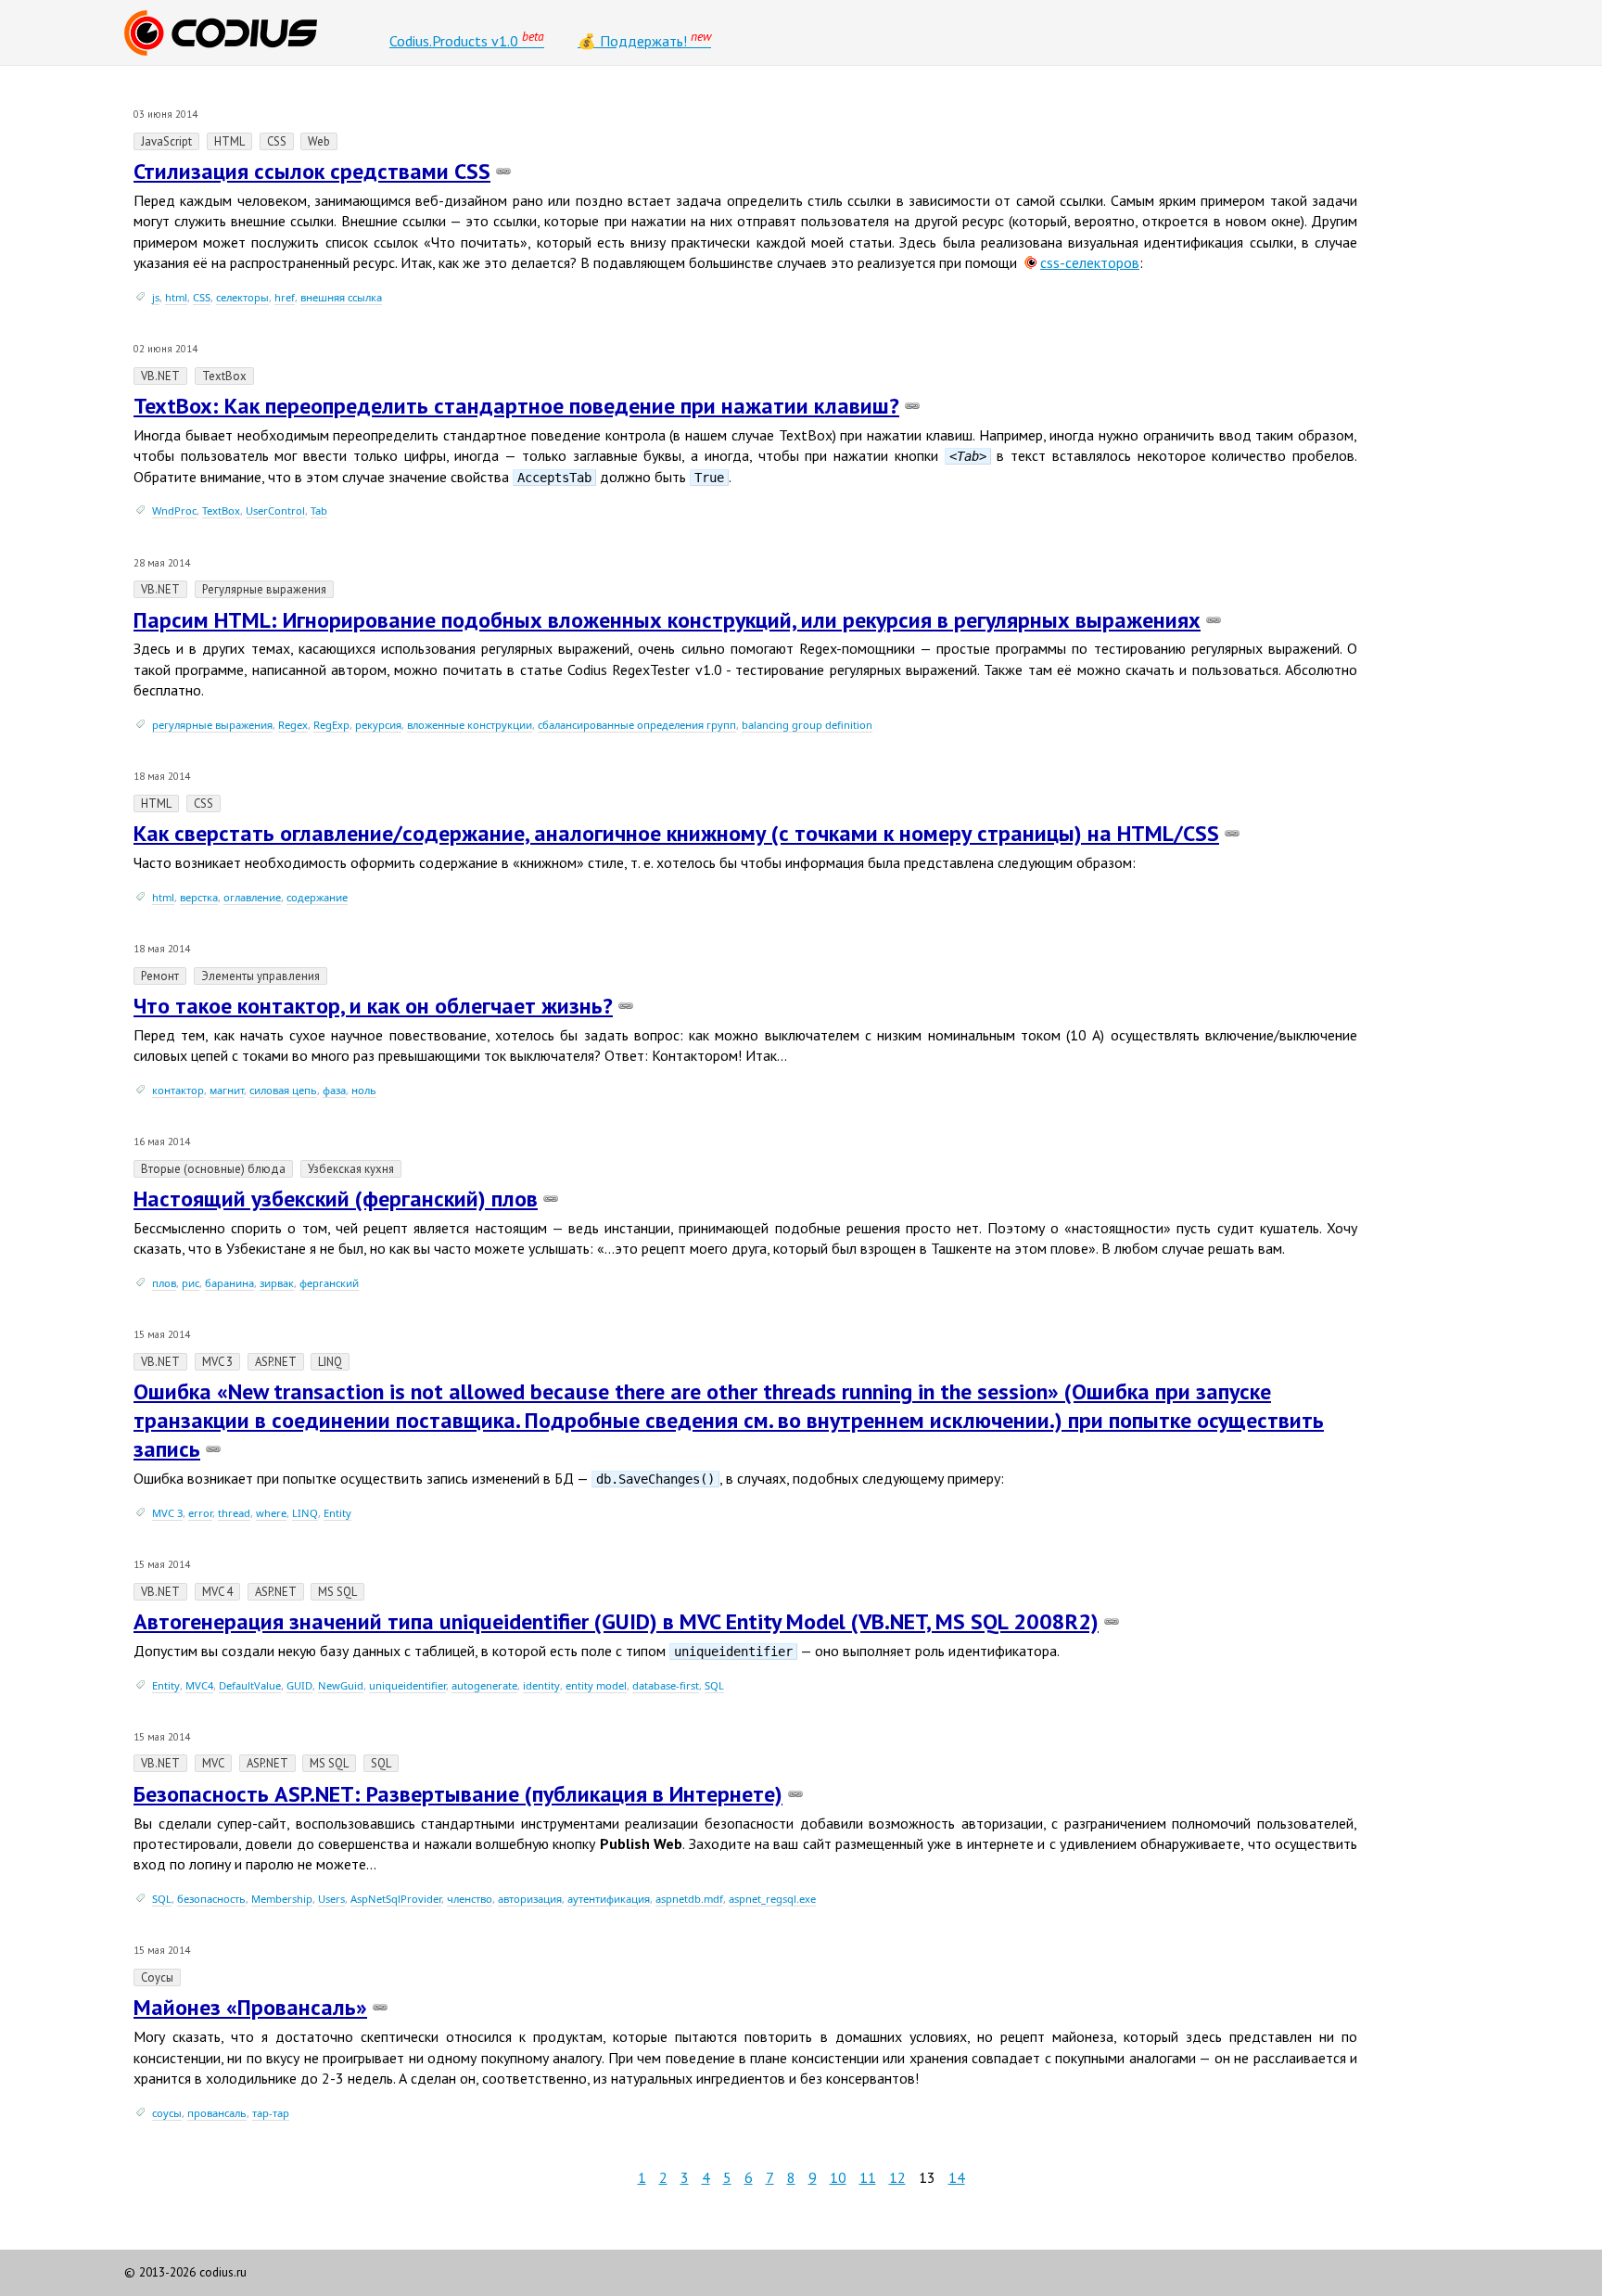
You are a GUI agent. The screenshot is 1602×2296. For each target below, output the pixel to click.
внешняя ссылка (341, 297)
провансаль (217, 2113)
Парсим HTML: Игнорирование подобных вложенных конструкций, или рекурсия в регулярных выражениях (667, 620)
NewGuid (341, 1685)
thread (234, 1513)
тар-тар (271, 2113)
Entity (337, 1513)
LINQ (305, 1513)
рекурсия (378, 725)
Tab (319, 510)
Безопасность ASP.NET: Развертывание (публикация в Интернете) (458, 1794)
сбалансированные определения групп (637, 725)
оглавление (252, 897)
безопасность (211, 1899)
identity (541, 1685)
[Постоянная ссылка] (503, 171)
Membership (282, 1899)
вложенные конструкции (470, 725)
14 (957, 2177)
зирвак (277, 1283)
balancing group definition (807, 725)
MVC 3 (167, 1513)
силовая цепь (283, 1090)
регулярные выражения (212, 725)
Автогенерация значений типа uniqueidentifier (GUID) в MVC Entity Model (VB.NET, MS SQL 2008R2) (616, 1621)
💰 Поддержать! (644, 39)
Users (331, 1899)
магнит (227, 1090)
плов (164, 1283)
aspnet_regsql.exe (772, 1899)
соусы (167, 2113)
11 (868, 2177)
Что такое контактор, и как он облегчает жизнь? (373, 1006)
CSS (202, 297)
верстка (199, 897)
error (200, 1513)
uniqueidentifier (407, 1685)
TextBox (221, 510)
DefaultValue (250, 1685)
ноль (364, 1090)
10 (838, 2177)
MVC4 (199, 1685)
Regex (293, 725)
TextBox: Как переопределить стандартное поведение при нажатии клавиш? (516, 406)
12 (897, 2177)
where (271, 1513)
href (285, 297)
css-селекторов (1090, 262)
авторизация (530, 1899)
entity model (596, 1685)
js (156, 297)
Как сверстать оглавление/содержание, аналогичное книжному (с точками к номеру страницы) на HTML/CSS (676, 833)
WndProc (174, 510)
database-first (666, 1685)
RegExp (331, 725)
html (176, 297)
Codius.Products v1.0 (467, 39)
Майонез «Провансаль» (250, 2007)
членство (470, 1899)
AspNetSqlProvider (396, 1899)
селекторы (242, 297)
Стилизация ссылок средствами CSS (312, 171)
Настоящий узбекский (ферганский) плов (336, 1199)
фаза (334, 1090)
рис (191, 1283)
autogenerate (484, 1685)
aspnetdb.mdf (689, 1899)
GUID (299, 1685)
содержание (317, 897)
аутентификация (609, 1899)
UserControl (275, 510)
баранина (229, 1283)
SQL (714, 1685)
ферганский (329, 1283)
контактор (178, 1090)
